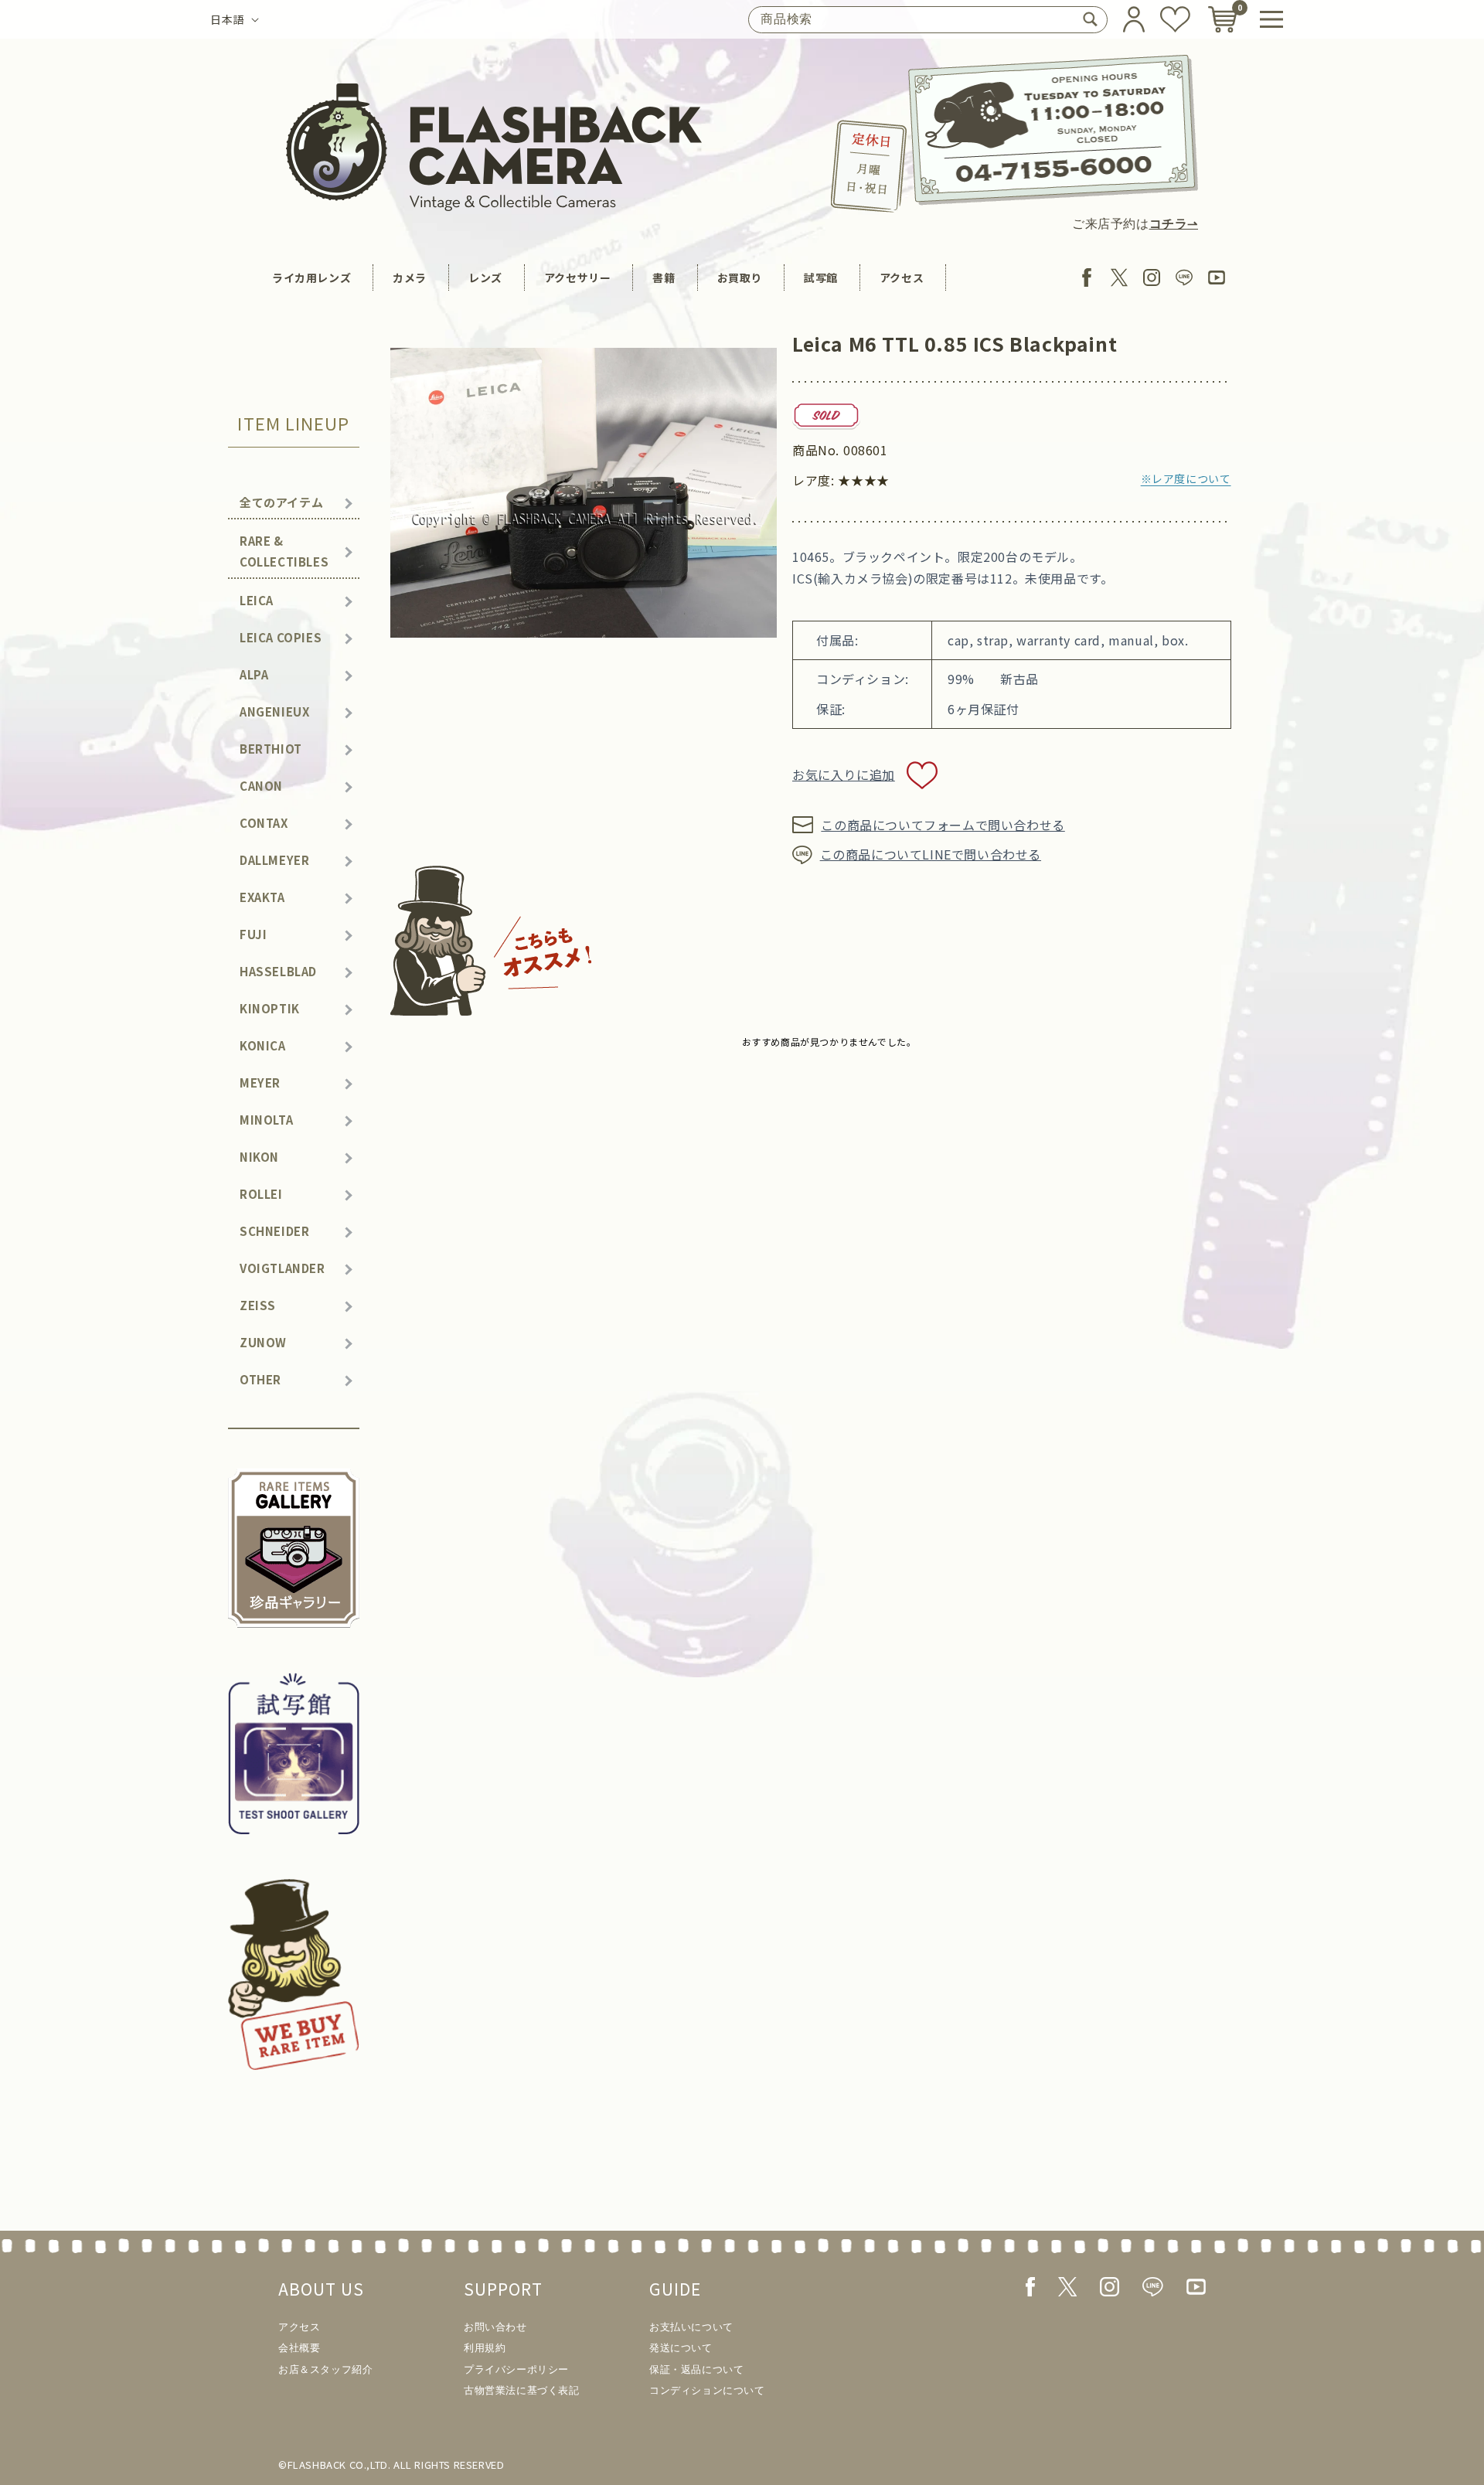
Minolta (266, 1120)
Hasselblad (278, 971)
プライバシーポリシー (516, 2369)
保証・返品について (696, 2369)
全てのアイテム (281, 502)
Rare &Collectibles (284, 551)
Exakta (262, 897)
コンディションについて (707, 2390)
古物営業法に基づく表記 (522, 2390)
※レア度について (1186, 478)
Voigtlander (283, 1268)
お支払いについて (691, 2327)
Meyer (260, 1083)
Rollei (261, 1194)
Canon (261, 786)
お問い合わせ (495, 2327)
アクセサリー (578, 277)
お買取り (740, 277)
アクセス (902, 277)
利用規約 (485, 2348)
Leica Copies (281, 637)
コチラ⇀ (1174, 224)
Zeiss (258, 1305)
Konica (263, 1045)
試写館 (821, 277)
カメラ (410, 277)
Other (260, 1379)
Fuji (253, 934)
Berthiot (271, 749)
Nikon (259, 1157)
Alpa (254, 674)
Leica (257, 600)
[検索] (1090, 19)
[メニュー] (1271, 19)
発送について (681, 2348)
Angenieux (274, 711)
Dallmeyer (274, 860)
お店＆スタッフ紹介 (325, 2369)
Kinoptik (270, 1008)
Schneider (274, 1231)
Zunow (263, 1342)
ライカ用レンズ (311, 277)
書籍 (664, 277)
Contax (264, 823)
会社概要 (299, 2348)
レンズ (485, 277)
